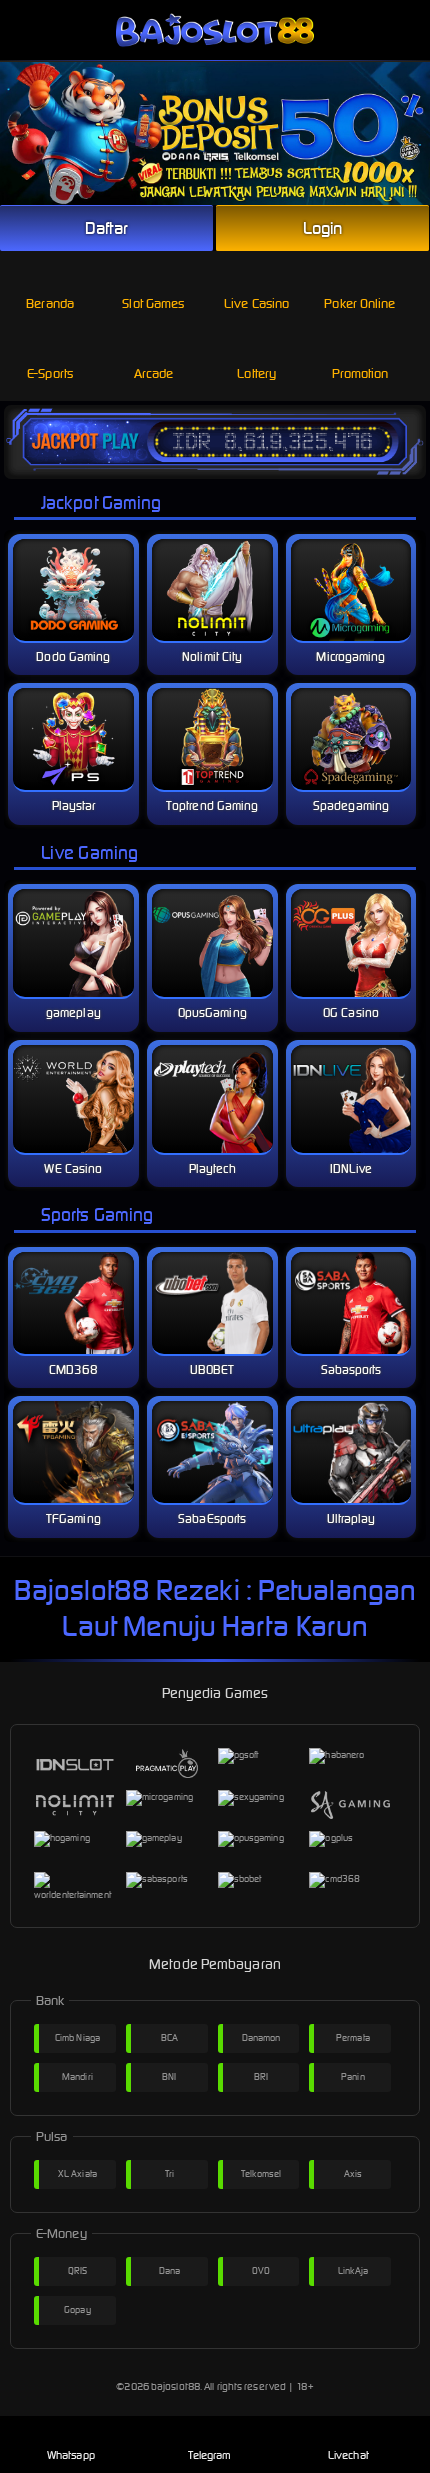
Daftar (107, 228)
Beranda (50, 303)
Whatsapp (71, 2455)
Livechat (348, 2455)
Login (323, 228)
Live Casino (256, 303)
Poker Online (359, 303)
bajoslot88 (175, 2386)
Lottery (256, 373)
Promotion (360, 373)
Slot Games (153, 303)
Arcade (154, 373)
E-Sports (50, 373)
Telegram (210, 2455)
